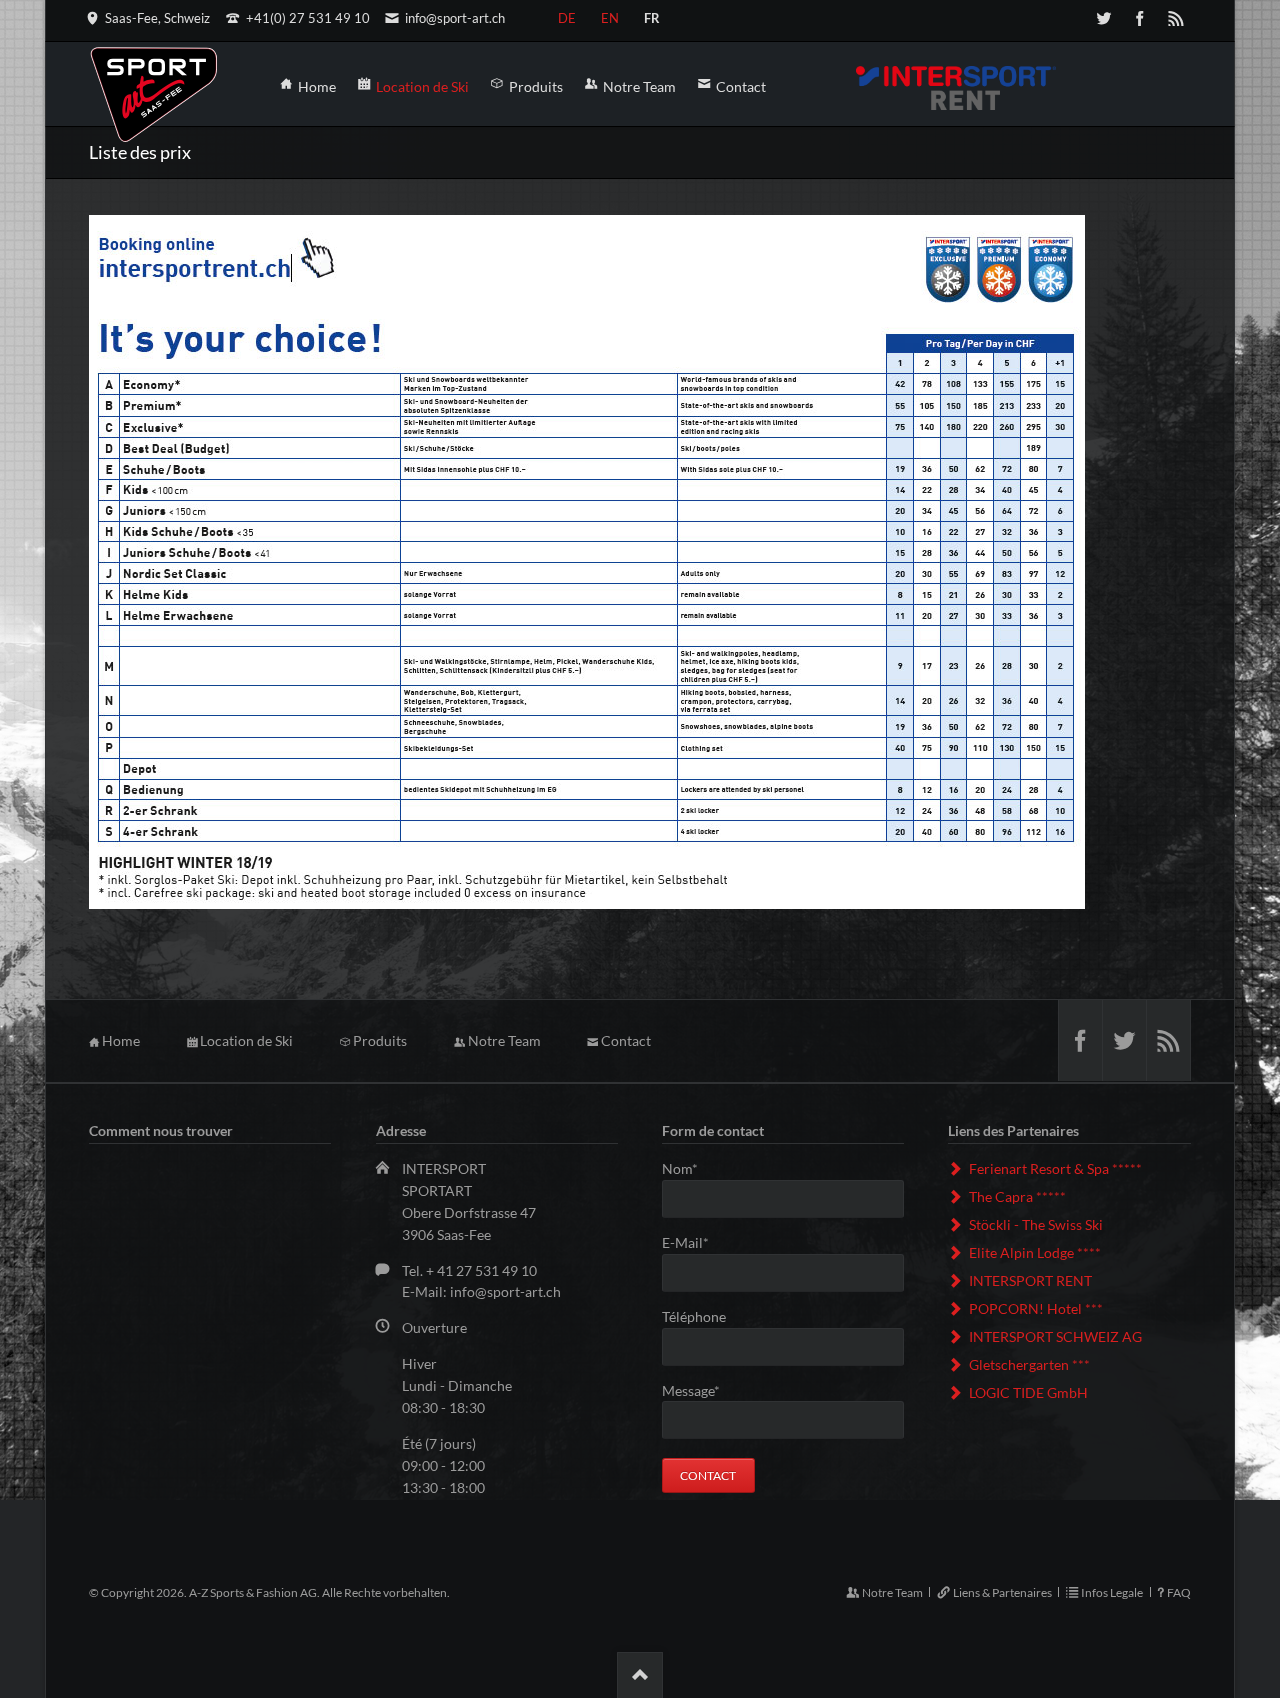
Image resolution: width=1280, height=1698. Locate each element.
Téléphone (694, 1316)
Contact (626, 1040)
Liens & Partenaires (1002, 1592)
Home (121, 1040)
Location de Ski (246, 1040)
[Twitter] (1104, 18)
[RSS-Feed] (1176, 18)
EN (610, 14)
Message (695, 1391)
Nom (695, 1169)
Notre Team (504, 1040)
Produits (380, 1040)
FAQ (1179, 1592)
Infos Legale (1112, 1592)
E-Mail (695, 1243)
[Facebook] (1140, 18)
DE (567, 14)
